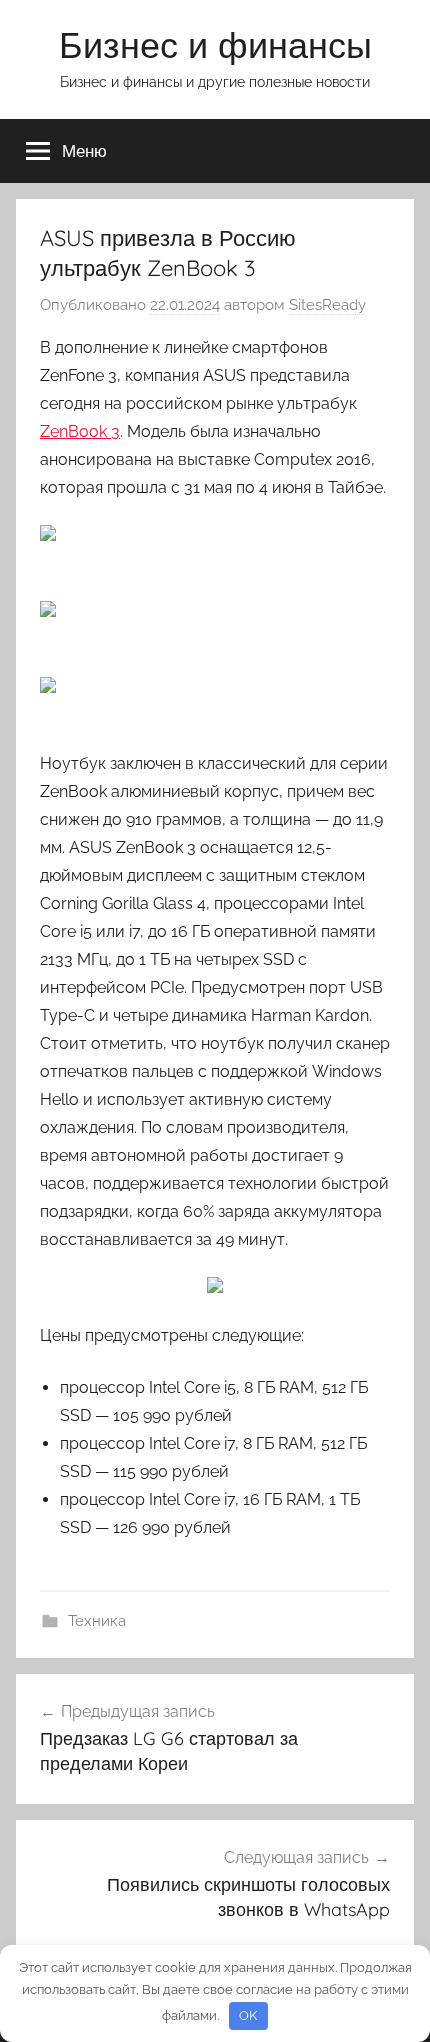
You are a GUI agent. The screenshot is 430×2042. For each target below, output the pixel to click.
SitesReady (327, 305)
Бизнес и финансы (215, 44)
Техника (97, 1621)
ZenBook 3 (80, 431)
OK (248, 2015)
